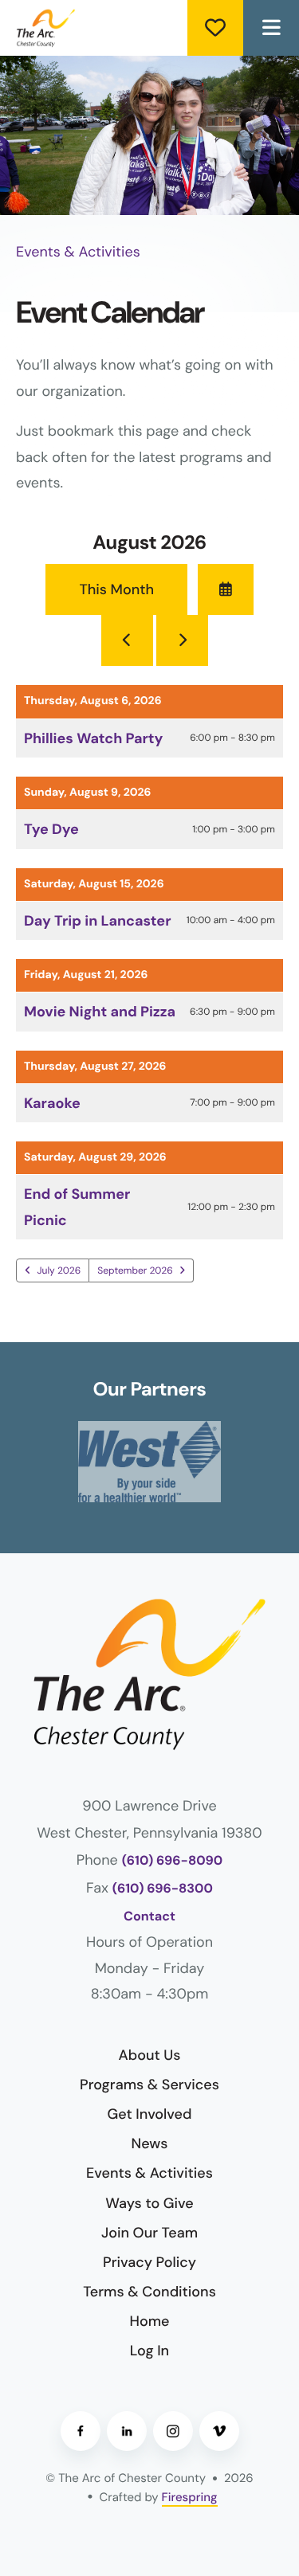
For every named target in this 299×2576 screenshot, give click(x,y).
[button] (271, 28)
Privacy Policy (149, 2262)
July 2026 (59, 1270)
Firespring (190, 2497)
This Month (116, 589)
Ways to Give (149, 2203)
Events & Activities (149, 2173)
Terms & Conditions (149, 2292)
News (150, 2143)
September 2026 (135, 1270)
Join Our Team (149, 2233)
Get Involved (150, 2114)
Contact (149, 1917)
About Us (150, 2055)
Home (150, 2321)
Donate (215, 28)
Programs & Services (149, 2085)
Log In (149, 2351)
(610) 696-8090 (173, 1861)
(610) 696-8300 (163, 1889)
